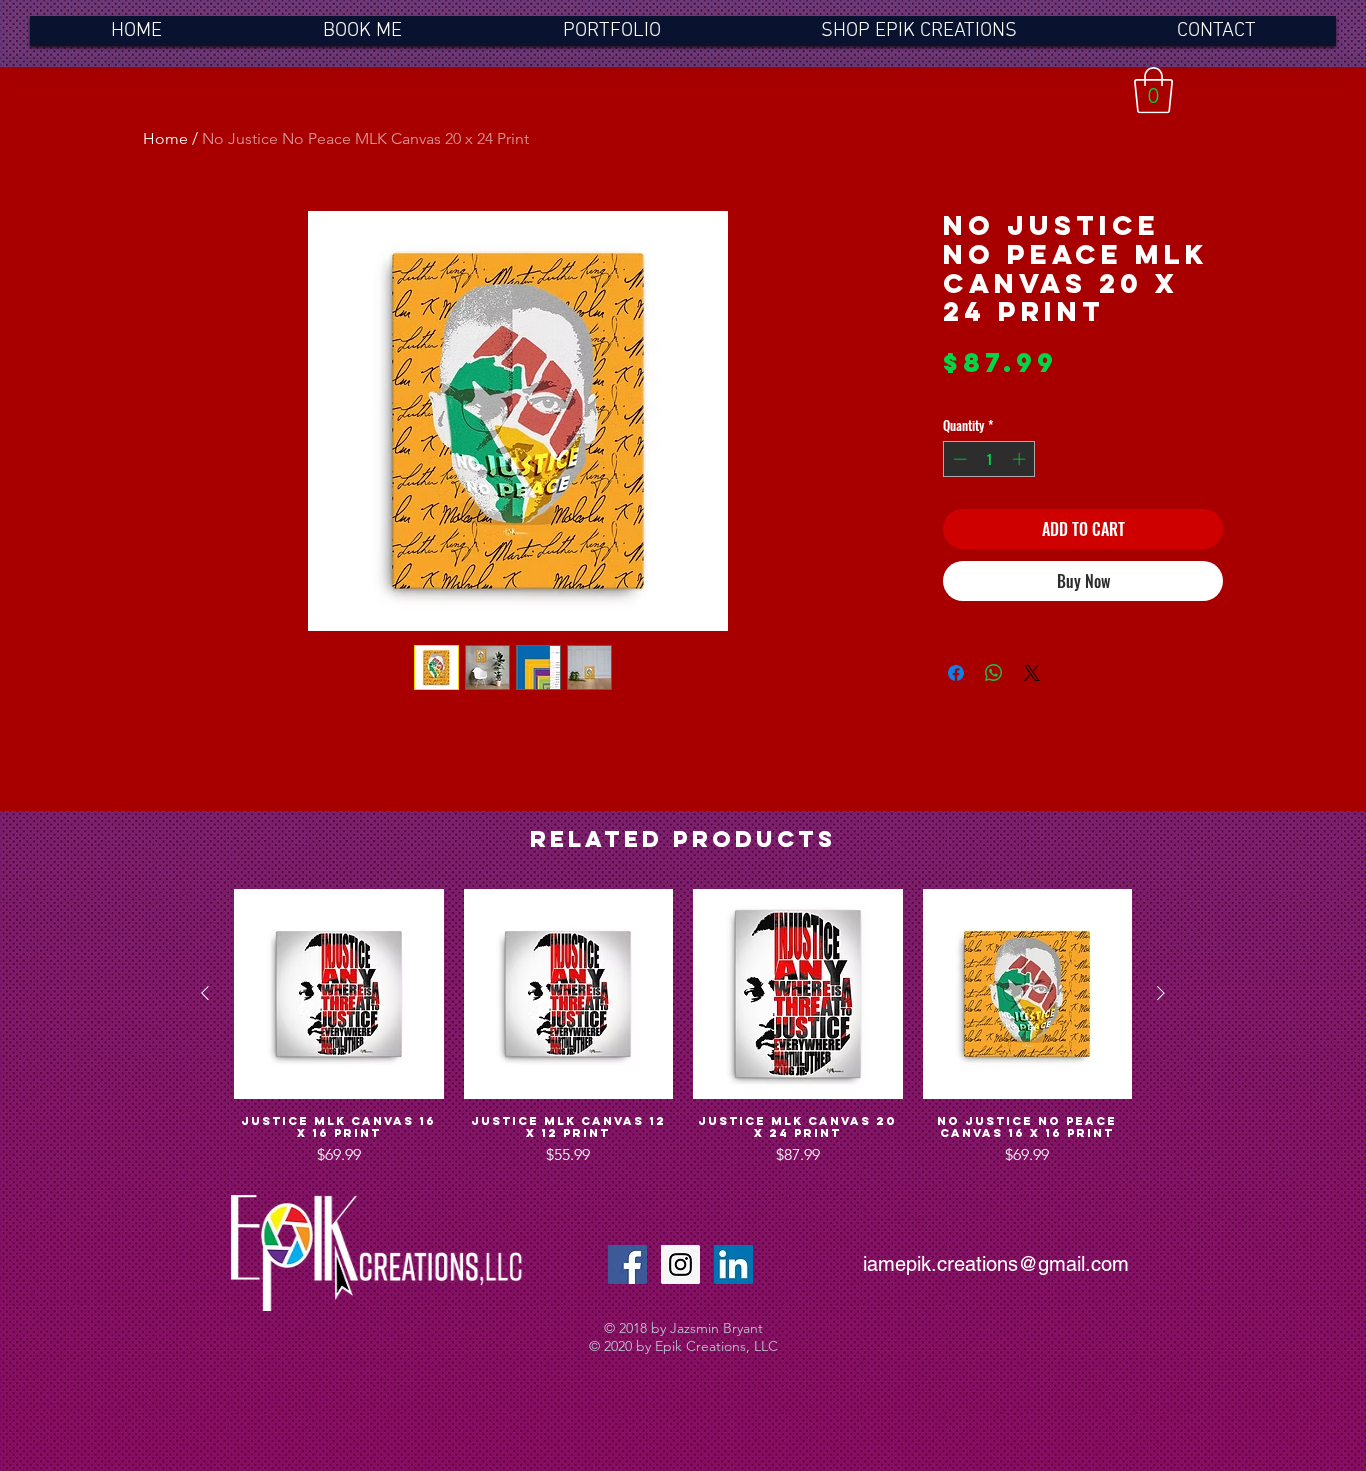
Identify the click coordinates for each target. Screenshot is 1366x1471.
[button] (1153, 90)
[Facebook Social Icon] (627, 1264)
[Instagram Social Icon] (680, 1264)
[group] (683, 1028)
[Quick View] (339, 994)
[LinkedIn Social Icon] (733, 1264)
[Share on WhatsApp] (994, 673)
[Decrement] (958, 459)
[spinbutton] (989, 459)
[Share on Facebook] (956, 673)
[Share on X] (1032, 673)
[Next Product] (1161, 993)
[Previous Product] (205, 993)
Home (165, 138)
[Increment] (1021, 459)
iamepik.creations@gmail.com (996, 1264)
